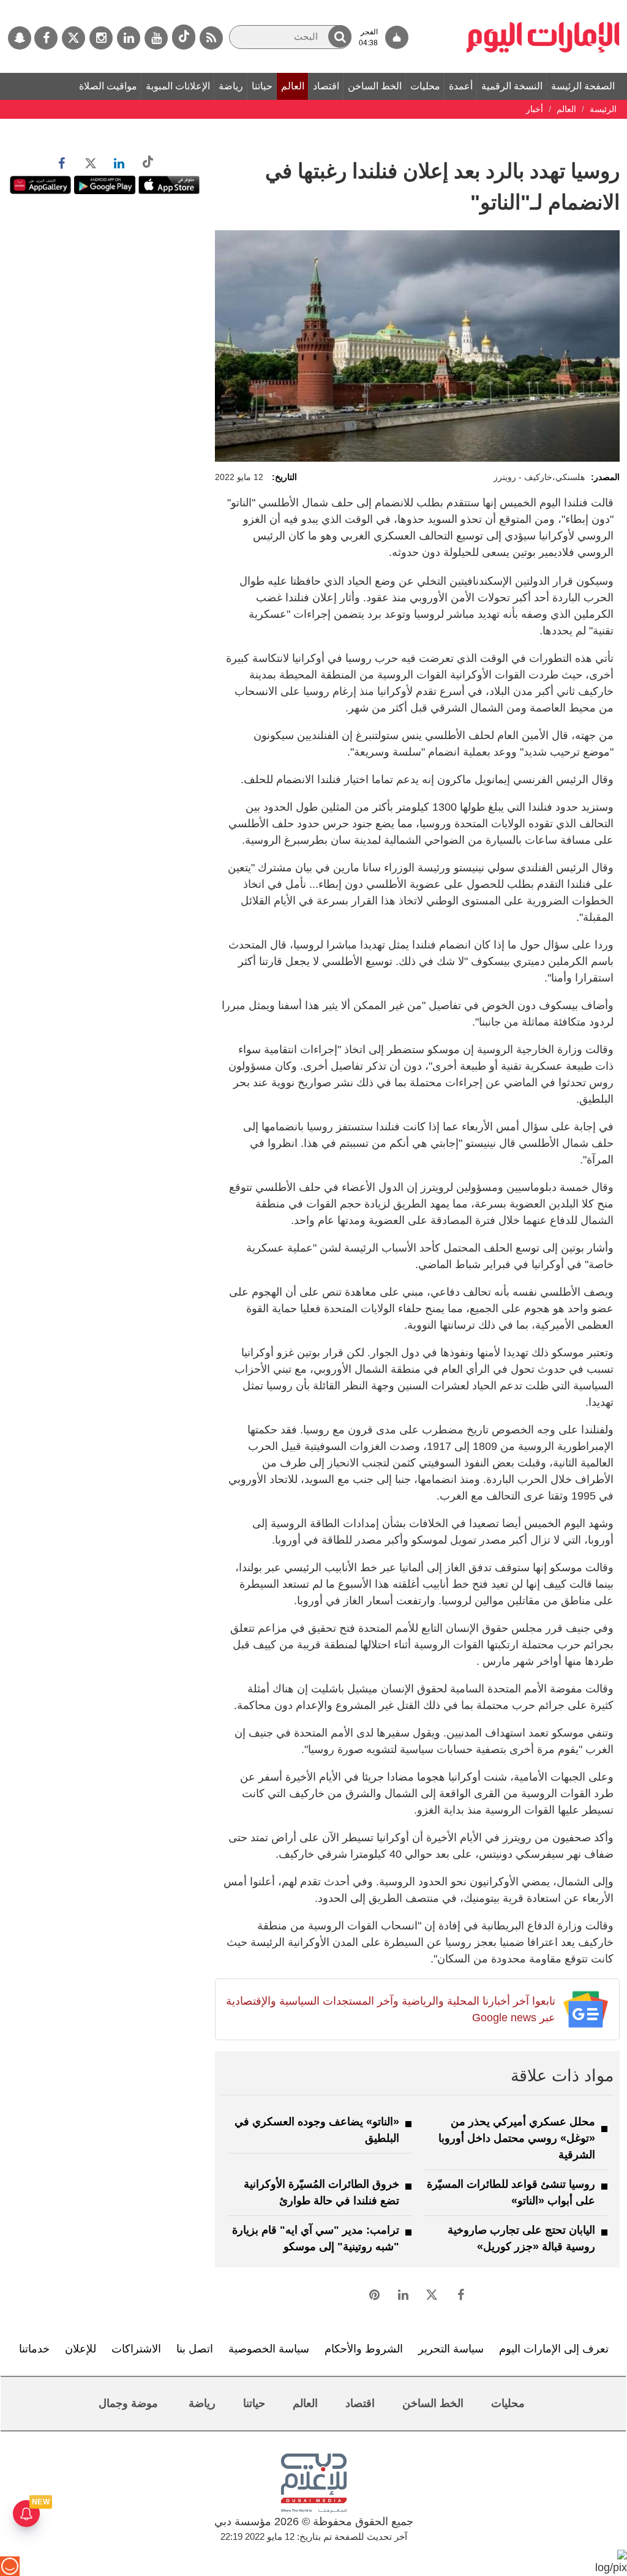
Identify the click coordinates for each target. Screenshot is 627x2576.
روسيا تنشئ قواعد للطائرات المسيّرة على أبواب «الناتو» (511, 2192)
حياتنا (262, 86)
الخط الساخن (375, 86)
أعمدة (461, 86)
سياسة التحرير (451, 2349)
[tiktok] (184, 37)
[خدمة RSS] (211, 38)
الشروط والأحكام (364, 2349)
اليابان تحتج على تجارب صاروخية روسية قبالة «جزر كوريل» (521, 2238)
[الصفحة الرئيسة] (543, 6)
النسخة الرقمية (512, 86)
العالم (293, 86)
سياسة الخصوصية (269, 2349)
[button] (340, 36)
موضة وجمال (128, 2403)
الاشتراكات (136, 2349)
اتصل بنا (195, 2349)
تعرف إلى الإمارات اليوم (554, 2349)
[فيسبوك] (46, 38)
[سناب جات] (20, 38)
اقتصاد (326, 86)
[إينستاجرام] (101, 38)
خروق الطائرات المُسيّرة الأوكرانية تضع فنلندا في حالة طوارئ (321, 2192)
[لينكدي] (129, 38)
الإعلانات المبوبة (178, 86)
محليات (425, 86)
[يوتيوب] (156, 38)
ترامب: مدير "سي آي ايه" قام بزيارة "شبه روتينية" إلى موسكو (316, 2238)
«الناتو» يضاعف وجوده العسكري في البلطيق (317, 2130)
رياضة (231, 86)
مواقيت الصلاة (108, 86)
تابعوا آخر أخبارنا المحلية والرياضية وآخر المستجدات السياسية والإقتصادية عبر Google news (390, 2009)
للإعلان (81, 2349)
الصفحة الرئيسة (583, 86)
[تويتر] (73, 38)
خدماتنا (34, 2349)
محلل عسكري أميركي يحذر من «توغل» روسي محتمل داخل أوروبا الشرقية (517, 2138)
